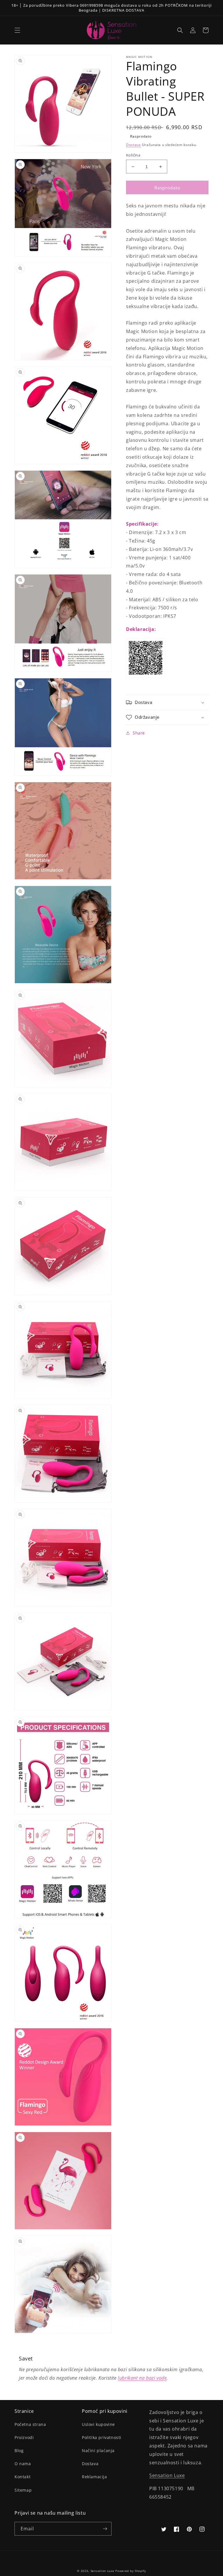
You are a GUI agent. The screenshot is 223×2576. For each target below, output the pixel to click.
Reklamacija (95, 2477)
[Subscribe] (105, 2529)
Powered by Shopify (131, 2571)
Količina (133, 155)
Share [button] (139, 733)
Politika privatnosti (102, 2437)
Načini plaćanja (98, 2450)
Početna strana (30, 2424)
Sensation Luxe (167, 2475)
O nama (23, 2464)
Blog (19, 2450)
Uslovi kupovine (98, 2424)
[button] (17, 30)
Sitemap (23, 2490)
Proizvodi (24, 2437)
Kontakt (23, 2477)
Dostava (133, 145)
